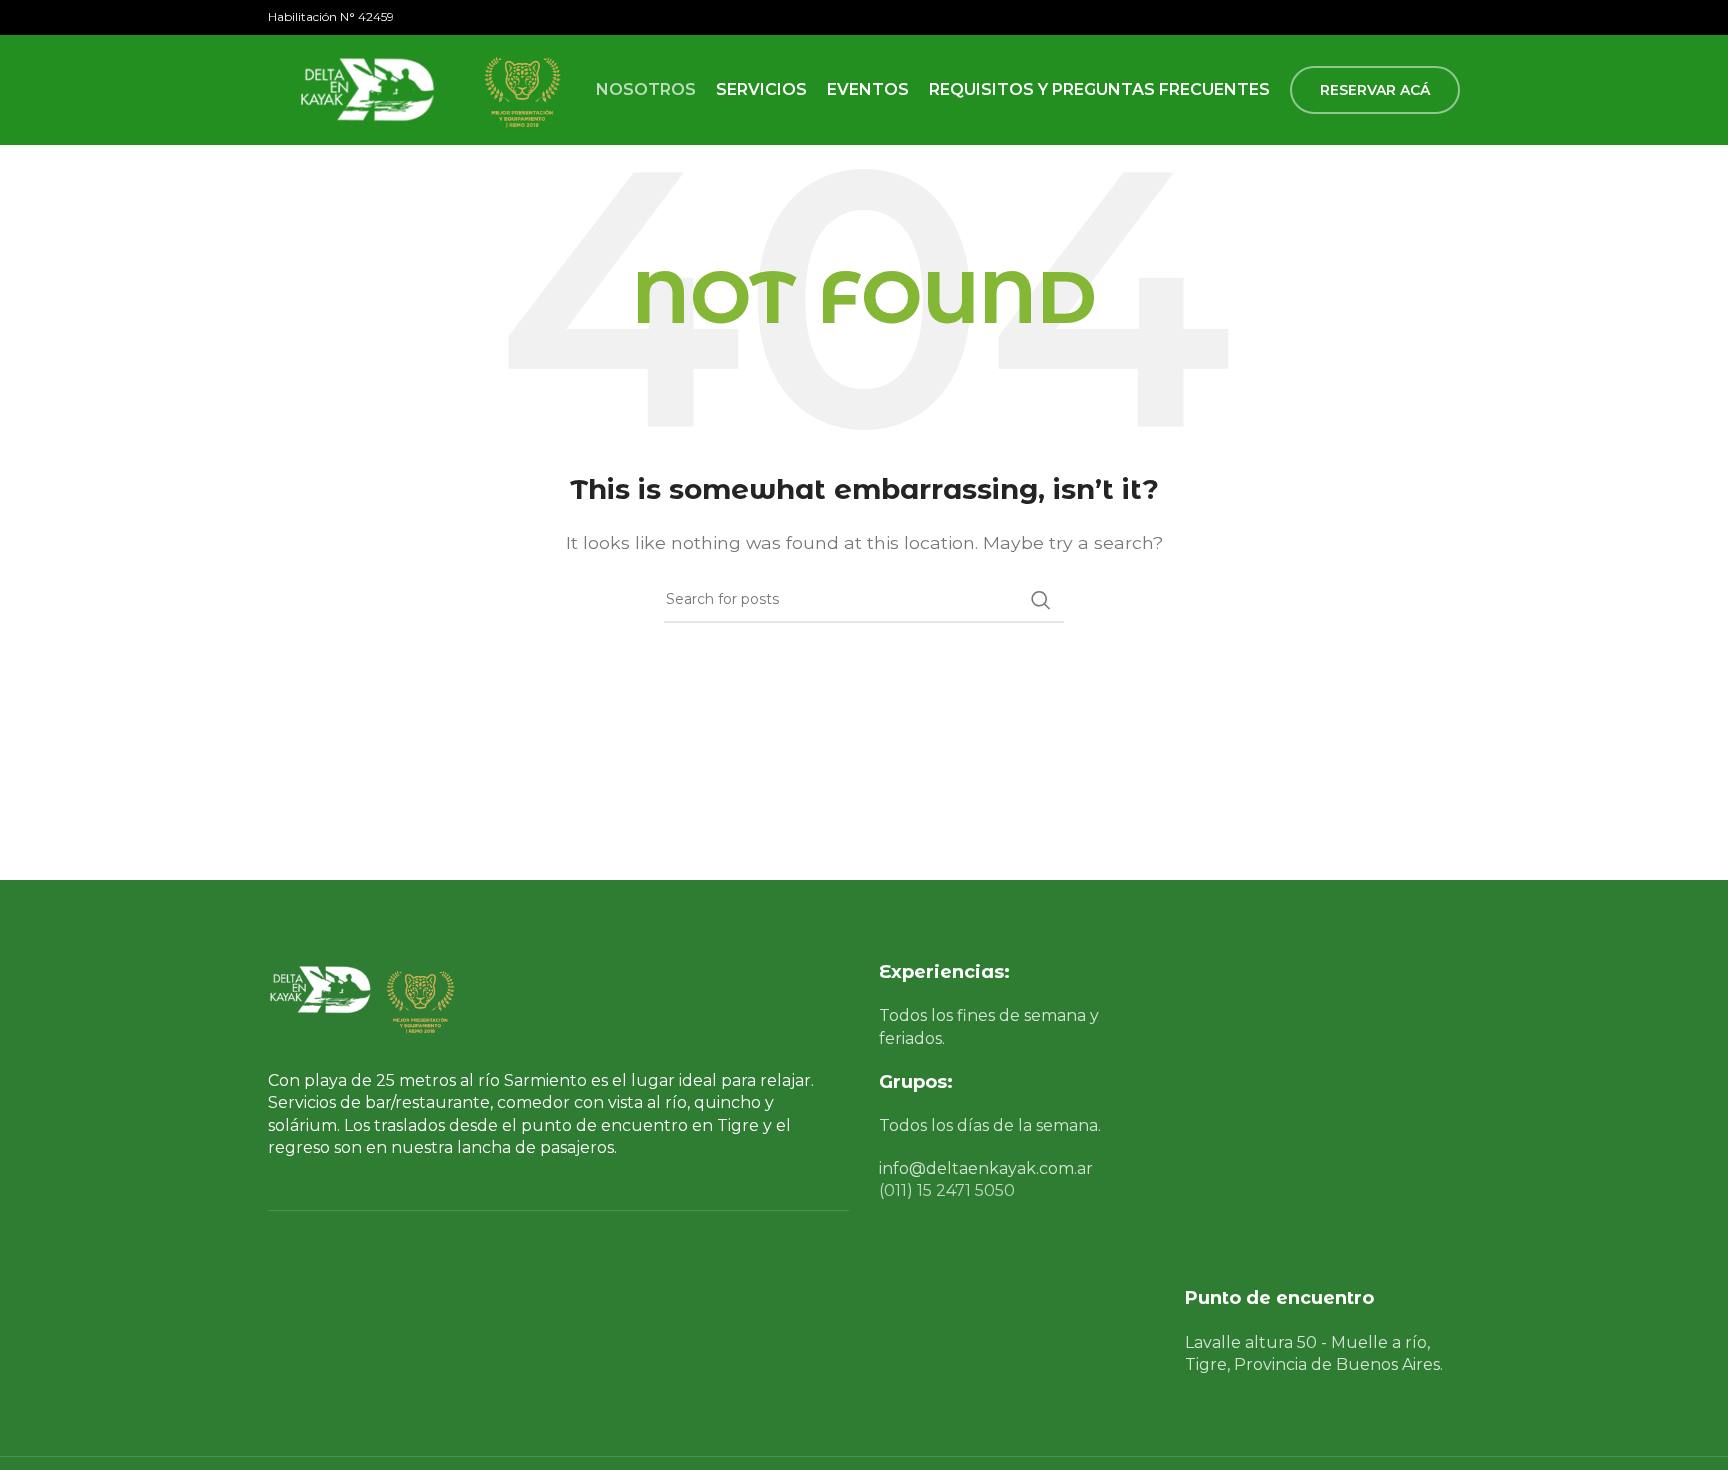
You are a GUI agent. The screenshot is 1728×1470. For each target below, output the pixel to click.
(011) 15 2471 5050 (947, 1190)
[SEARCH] (1041, 600)
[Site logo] (363, 88)
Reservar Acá (1375, 90)
